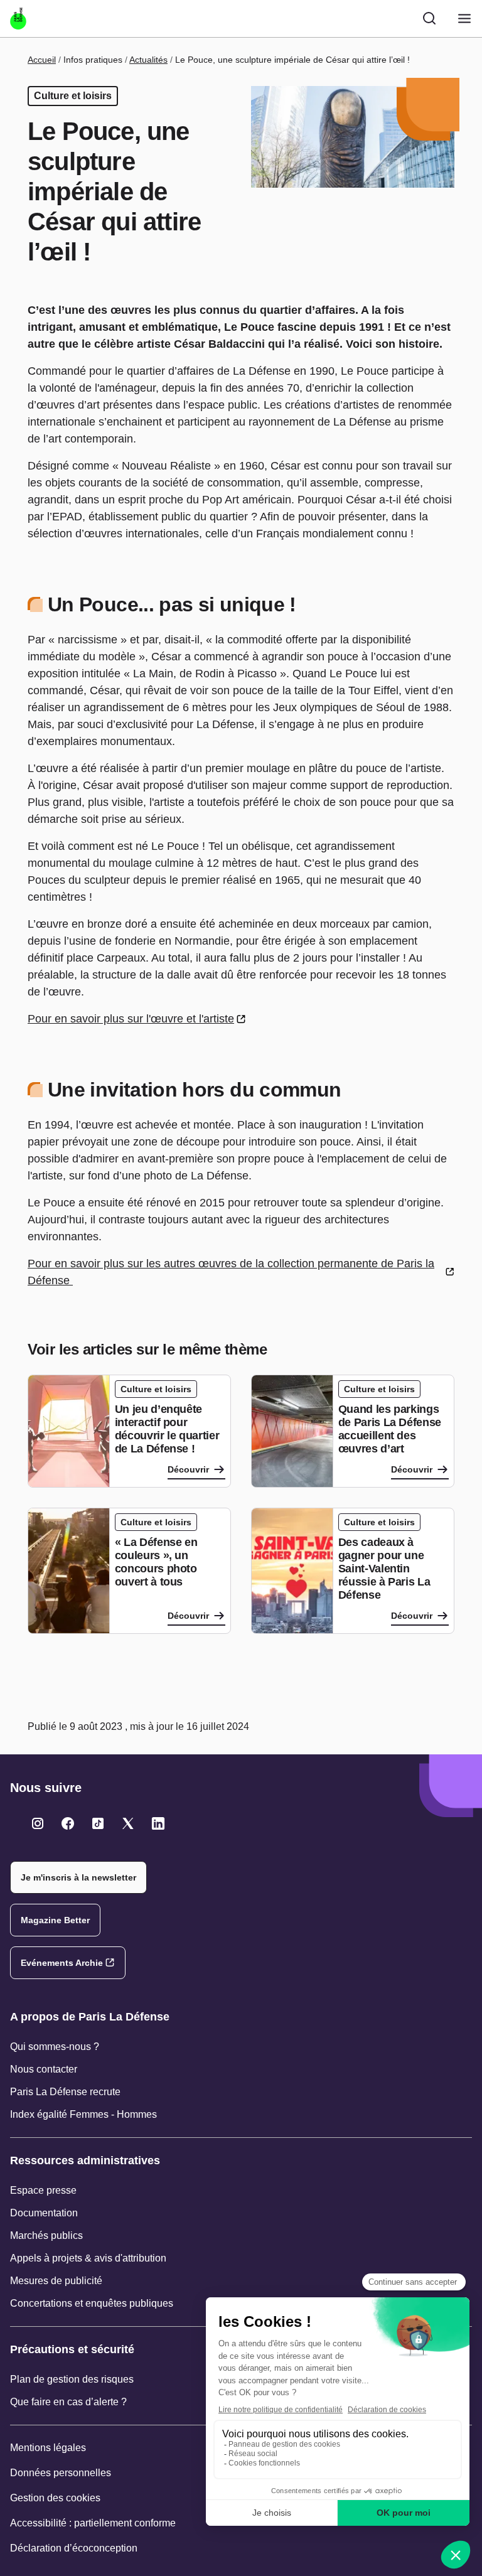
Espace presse (43, 2190)
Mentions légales (48, 2448)
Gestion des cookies (55, 2498)
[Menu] (464, 19)
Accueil (42, 60)
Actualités (148, 60)
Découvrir (188, 1469)
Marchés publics (46, 2235)
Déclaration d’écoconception (74, 2548)
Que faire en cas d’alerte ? (68, 2402)
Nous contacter (44, 2069)
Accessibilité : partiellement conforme (93, 2523)
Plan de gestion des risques (72, 2379)
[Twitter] (38, 1823)
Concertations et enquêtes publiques (92, 2303)
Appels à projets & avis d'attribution (88, 2258)
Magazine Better (55, 1920)
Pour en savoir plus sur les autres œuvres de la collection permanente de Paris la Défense (231, 1272)
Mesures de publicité (56, 2281)
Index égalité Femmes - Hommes (83, 2114)
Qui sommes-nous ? (55, 2047)
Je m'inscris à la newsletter (78, 1877)
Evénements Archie (62, 1963)
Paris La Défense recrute (65, 2092)
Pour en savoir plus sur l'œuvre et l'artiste (131, 1019)
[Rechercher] (429, 18)
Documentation (44, 2213)
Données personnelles (61, 2473)
